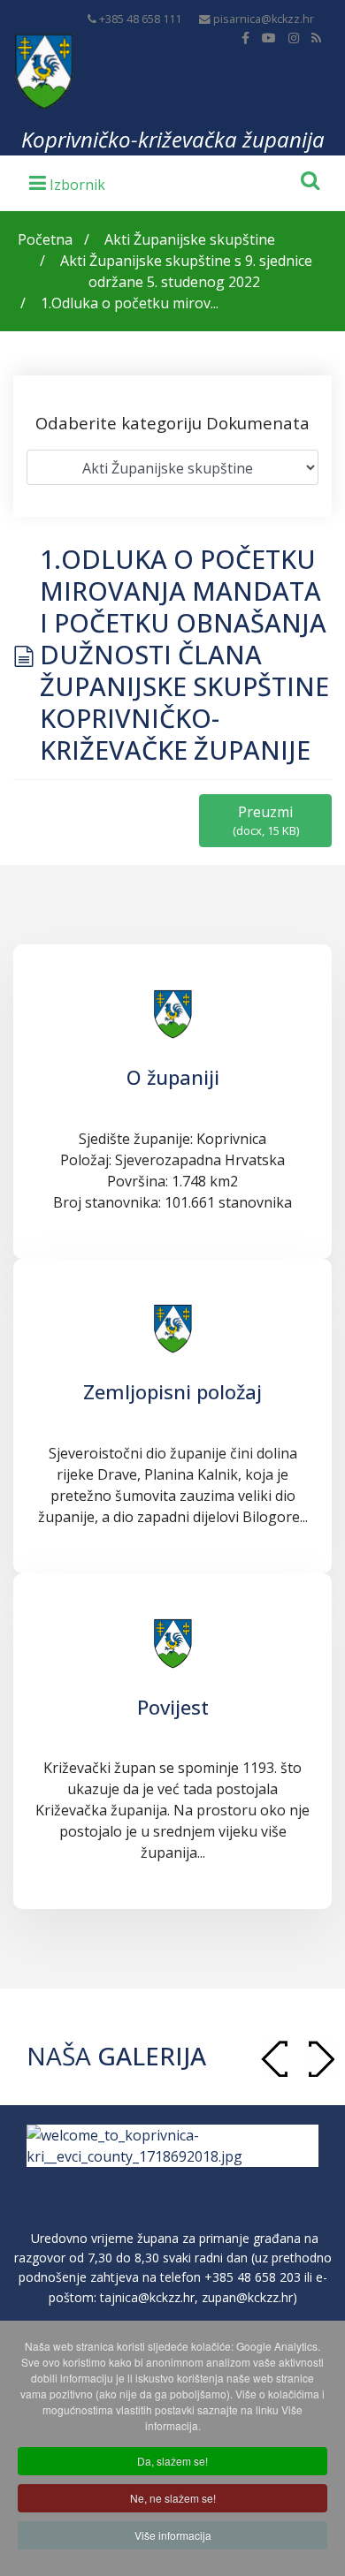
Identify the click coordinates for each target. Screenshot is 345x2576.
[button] (321, 2059)
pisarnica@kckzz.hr (264, 19)
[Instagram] (294, 38)
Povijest (173, 1707)
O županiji (173, 1077)
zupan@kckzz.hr (247, 2297)
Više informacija (173, 2535)
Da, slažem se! (172, 2461)
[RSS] (316, 38)
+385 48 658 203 (253, 2277)
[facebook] (245, 38)
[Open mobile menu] (67, 182)
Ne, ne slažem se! (173, 2498)
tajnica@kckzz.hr (147, 2297)
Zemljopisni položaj (172, 1391)
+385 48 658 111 (140, 19)
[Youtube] (269, 38)
